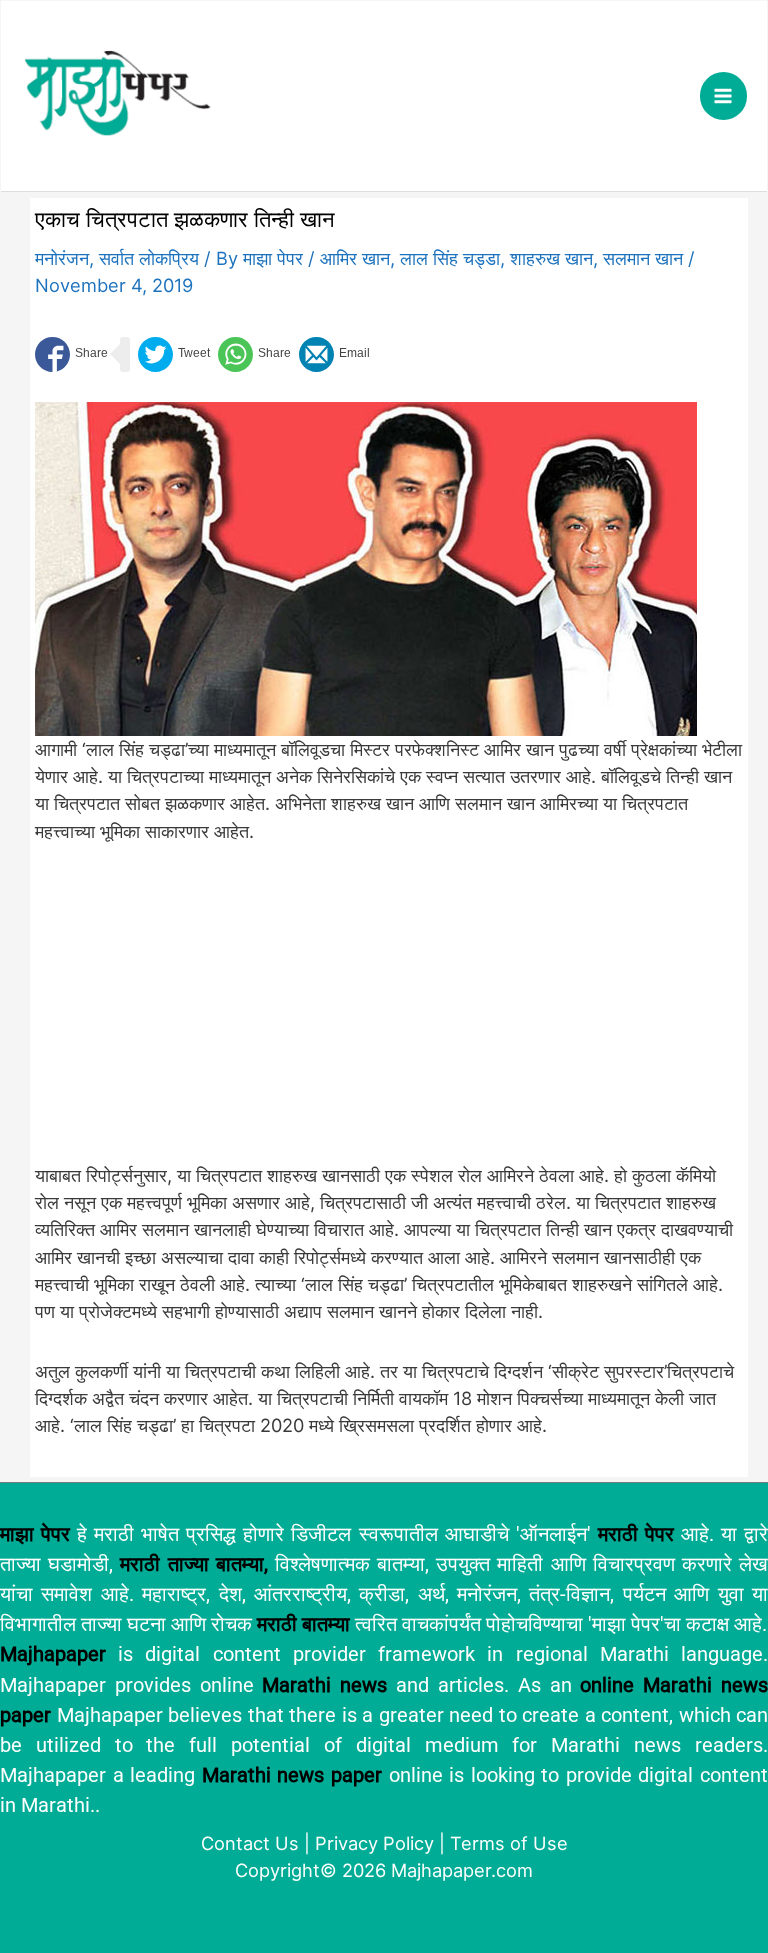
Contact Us (250, 1843)
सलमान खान (643, 258)
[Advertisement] (366, 1014)
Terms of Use (509, 1843)
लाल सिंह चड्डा (450, 258)
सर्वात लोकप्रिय (149, 258)
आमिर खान (355, 258)
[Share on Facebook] (71, 354)
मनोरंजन (62, 258)
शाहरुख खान (551, 258)
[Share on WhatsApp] (254, 354)
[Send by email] (334, 354)
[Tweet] (174, 354)
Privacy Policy (374, 1843)
